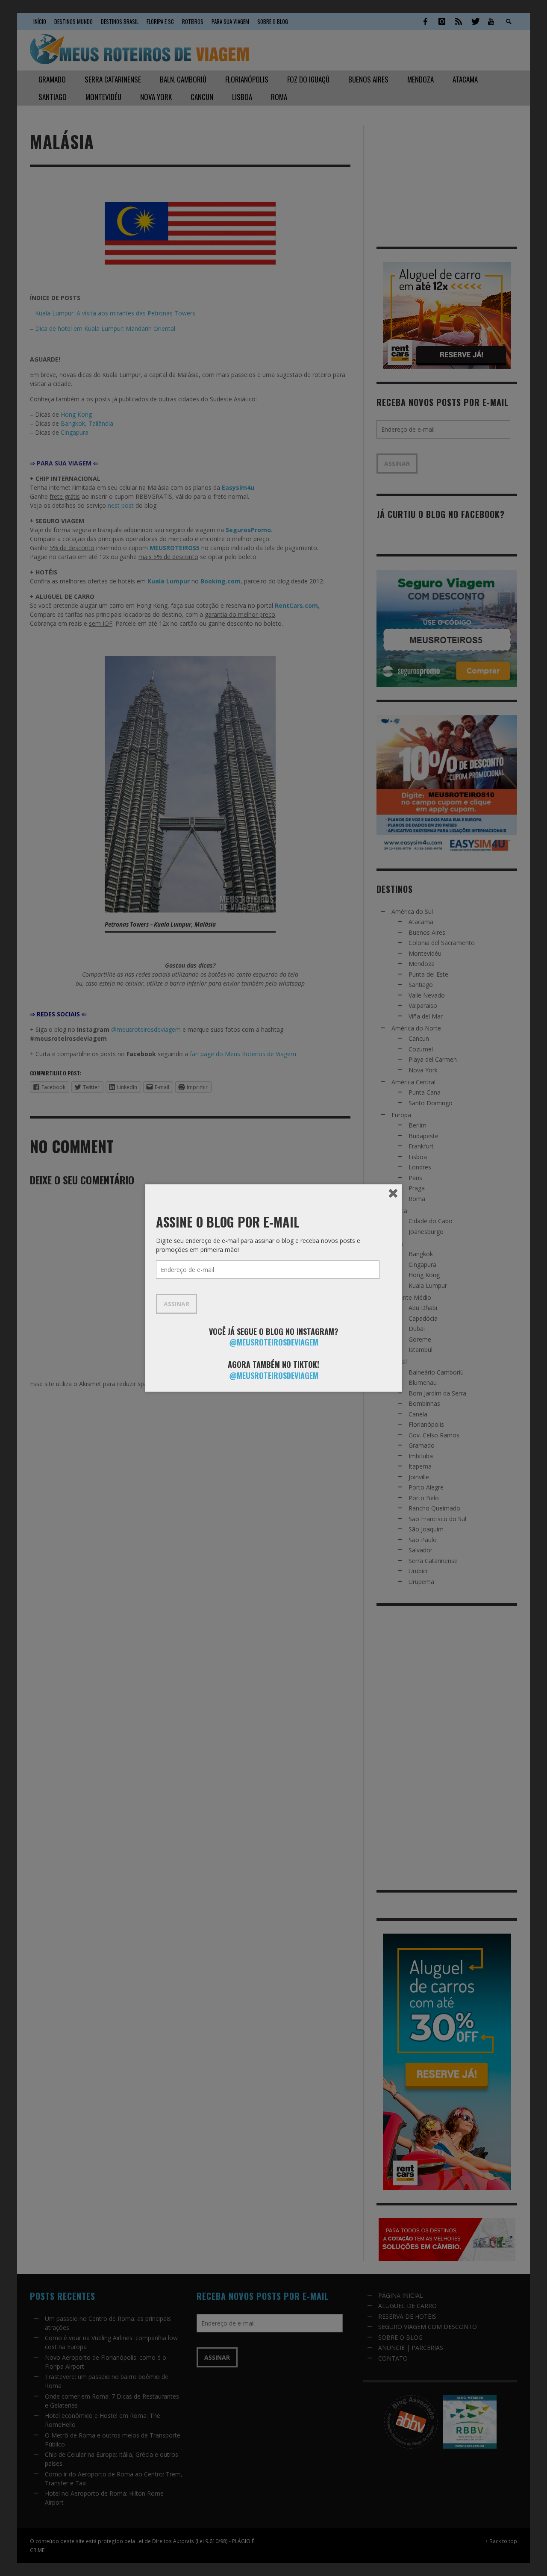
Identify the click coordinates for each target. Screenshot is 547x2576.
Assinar (176, 1304)
